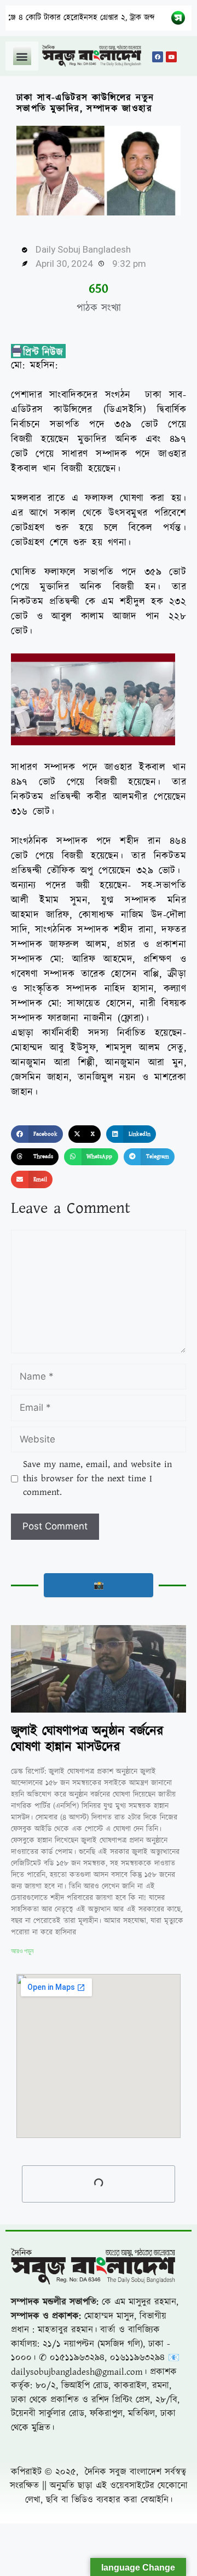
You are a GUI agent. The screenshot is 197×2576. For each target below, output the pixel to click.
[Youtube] (171, 57)
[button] (22, 56)
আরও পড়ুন (22, 1951)
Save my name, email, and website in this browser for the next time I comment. (97, 1478)
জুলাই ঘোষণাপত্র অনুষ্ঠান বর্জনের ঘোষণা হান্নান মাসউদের (87, 1739)
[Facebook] (158, 57)
